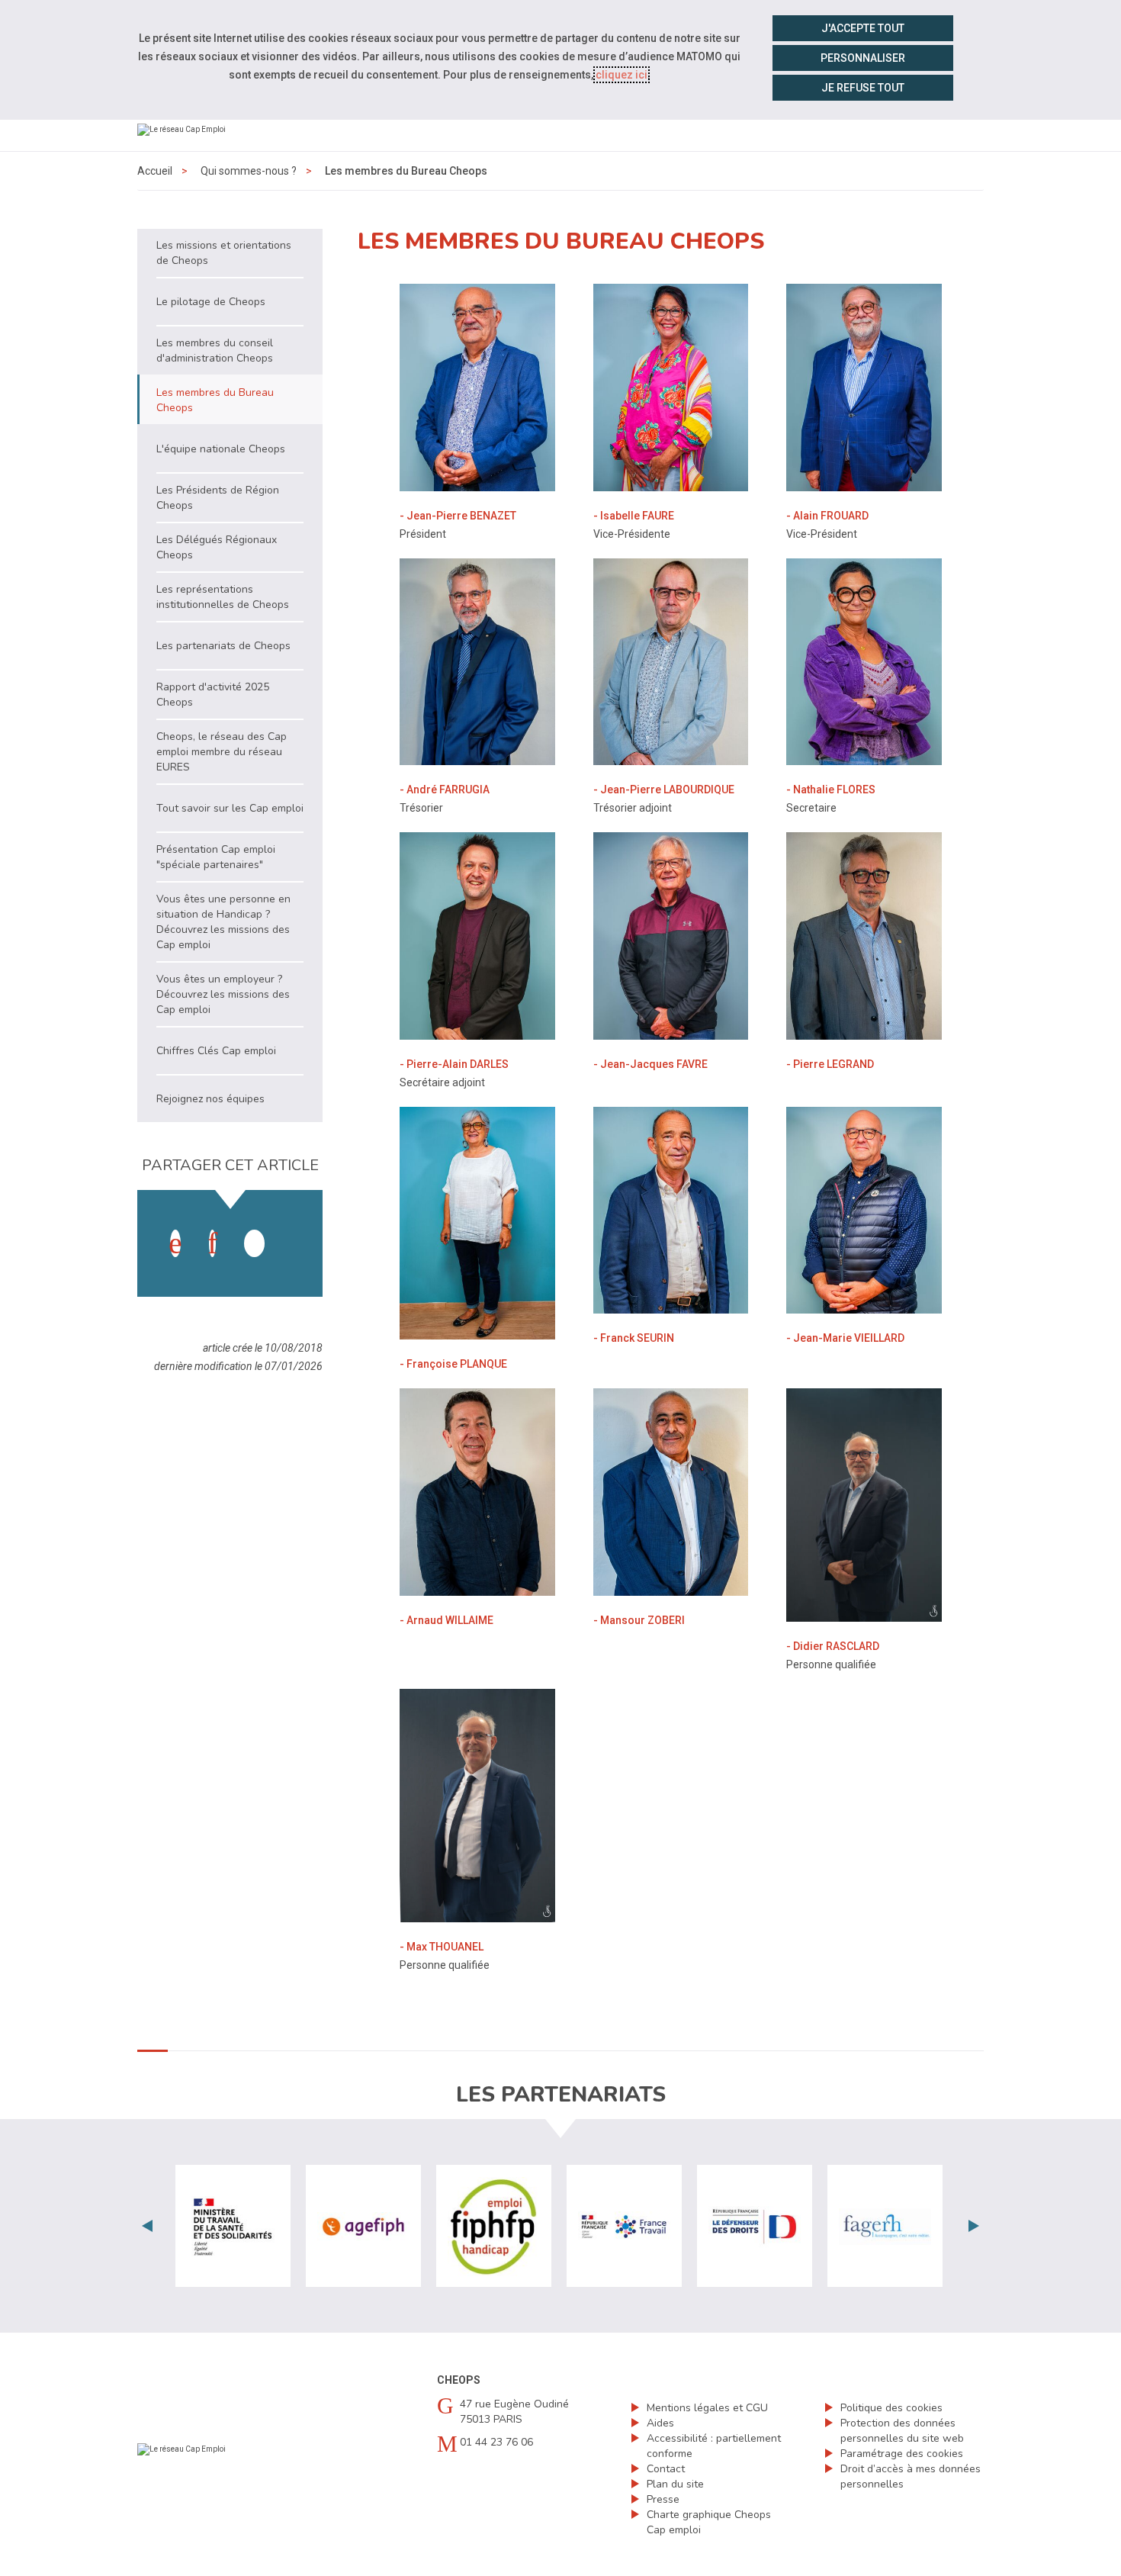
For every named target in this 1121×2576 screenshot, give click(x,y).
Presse (663, 2499)
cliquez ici (622, 75)
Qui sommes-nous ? (249, 171)
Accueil (155, 171)
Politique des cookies (891, 2408)
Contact (666, 2469)
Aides (660, 2423)
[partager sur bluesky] (291, 1228)
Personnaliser (863, 58)
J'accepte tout (863, 28)
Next (974, 2226)
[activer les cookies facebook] (175, 1243)
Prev (147, 2226)
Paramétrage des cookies (902, 2454)
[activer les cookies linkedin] (212, 1243)
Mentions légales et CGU (707, 2408)
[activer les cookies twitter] (254, 1243)
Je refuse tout (863, 88)
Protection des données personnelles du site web (902, 2431)
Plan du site (675, 2484)
